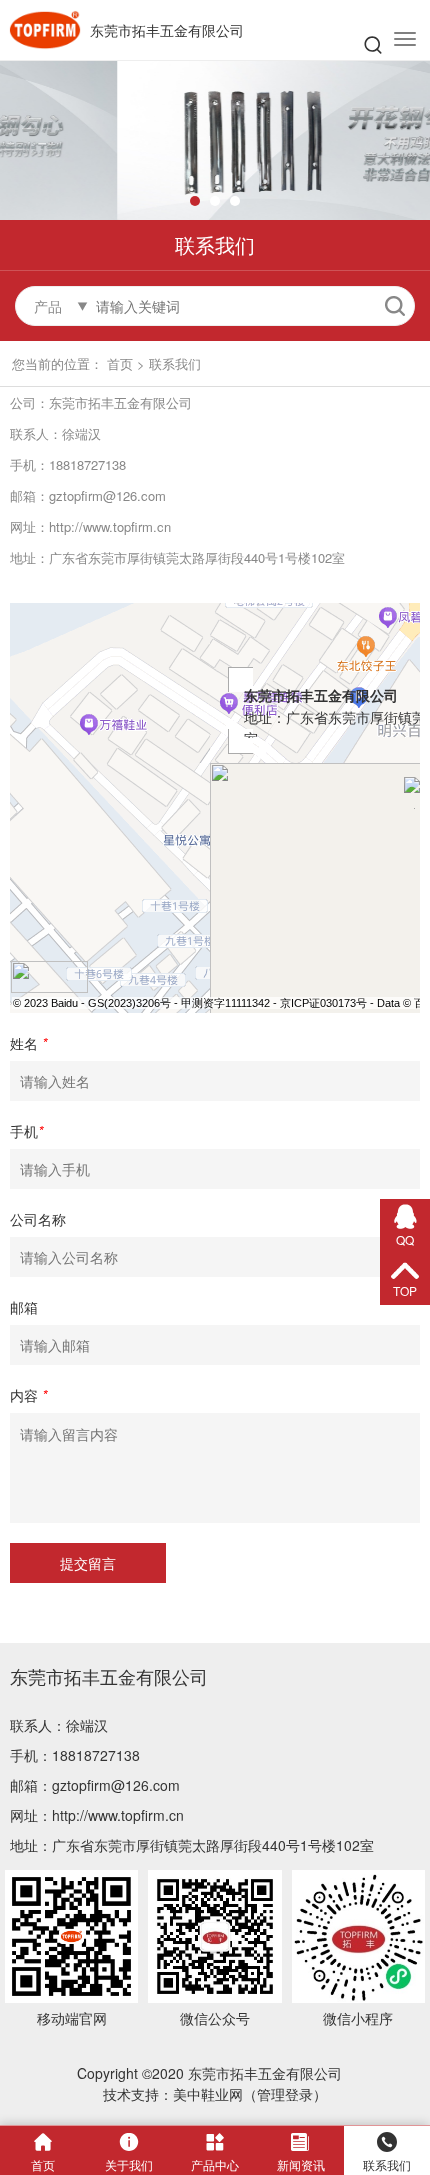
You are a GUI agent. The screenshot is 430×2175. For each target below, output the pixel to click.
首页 (120, 363)
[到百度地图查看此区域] (49, 975)
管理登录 (285, 2094)
